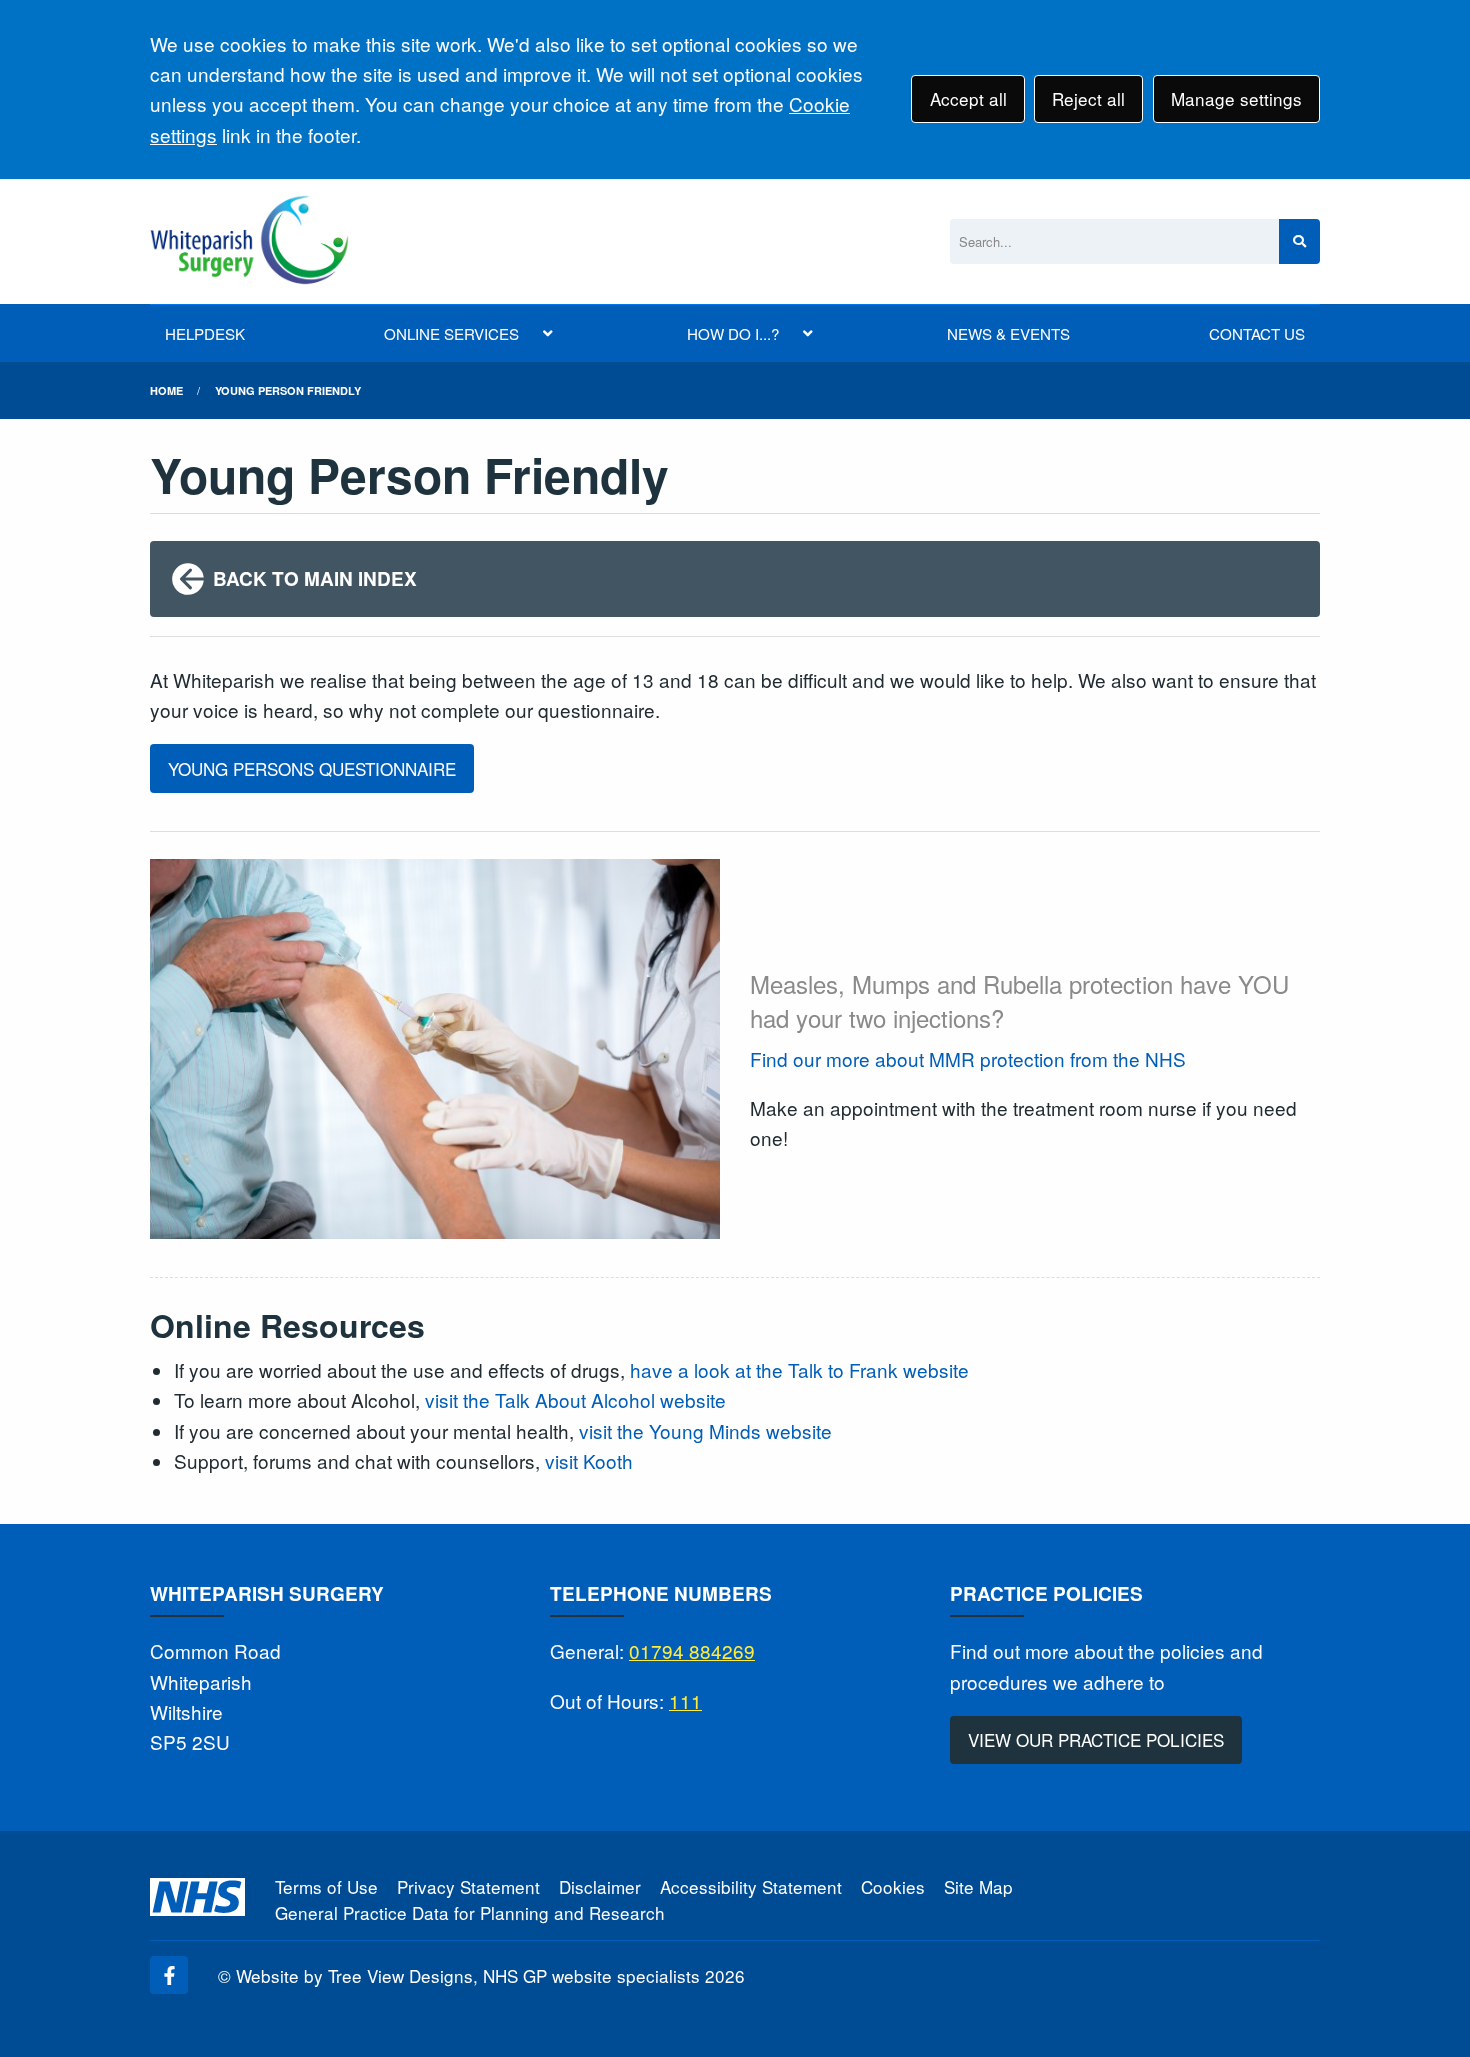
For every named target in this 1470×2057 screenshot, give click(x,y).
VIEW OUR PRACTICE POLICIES (1096, 1739)
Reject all (1088, 98)
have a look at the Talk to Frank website (799, 1369)
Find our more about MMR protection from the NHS (968, 1058)
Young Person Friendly (288, 390)
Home (166, 390)
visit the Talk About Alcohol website (575, 1399)
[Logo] (249, 241)
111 (685, 1700)
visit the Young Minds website (705, 1430)
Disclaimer (600, 1886)
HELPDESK (205, 333)
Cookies (893, 1886)
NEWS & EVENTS (1008, 333)
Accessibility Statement (751, 1886)
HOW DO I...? (733, 333)
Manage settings (1236, 98)
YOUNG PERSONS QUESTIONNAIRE (312, 768)
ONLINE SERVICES (451, 333)
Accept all (968, 98)
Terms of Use (326, 1886)
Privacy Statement (468, 1886)
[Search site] (1299, 241)
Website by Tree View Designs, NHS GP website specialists (468, 1975)
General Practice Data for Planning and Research (470, 1912)
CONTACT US (1257, 333)
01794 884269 (692, 1650)
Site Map (978, 1886)
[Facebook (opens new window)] (169, 1975)
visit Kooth (589, 1460)
